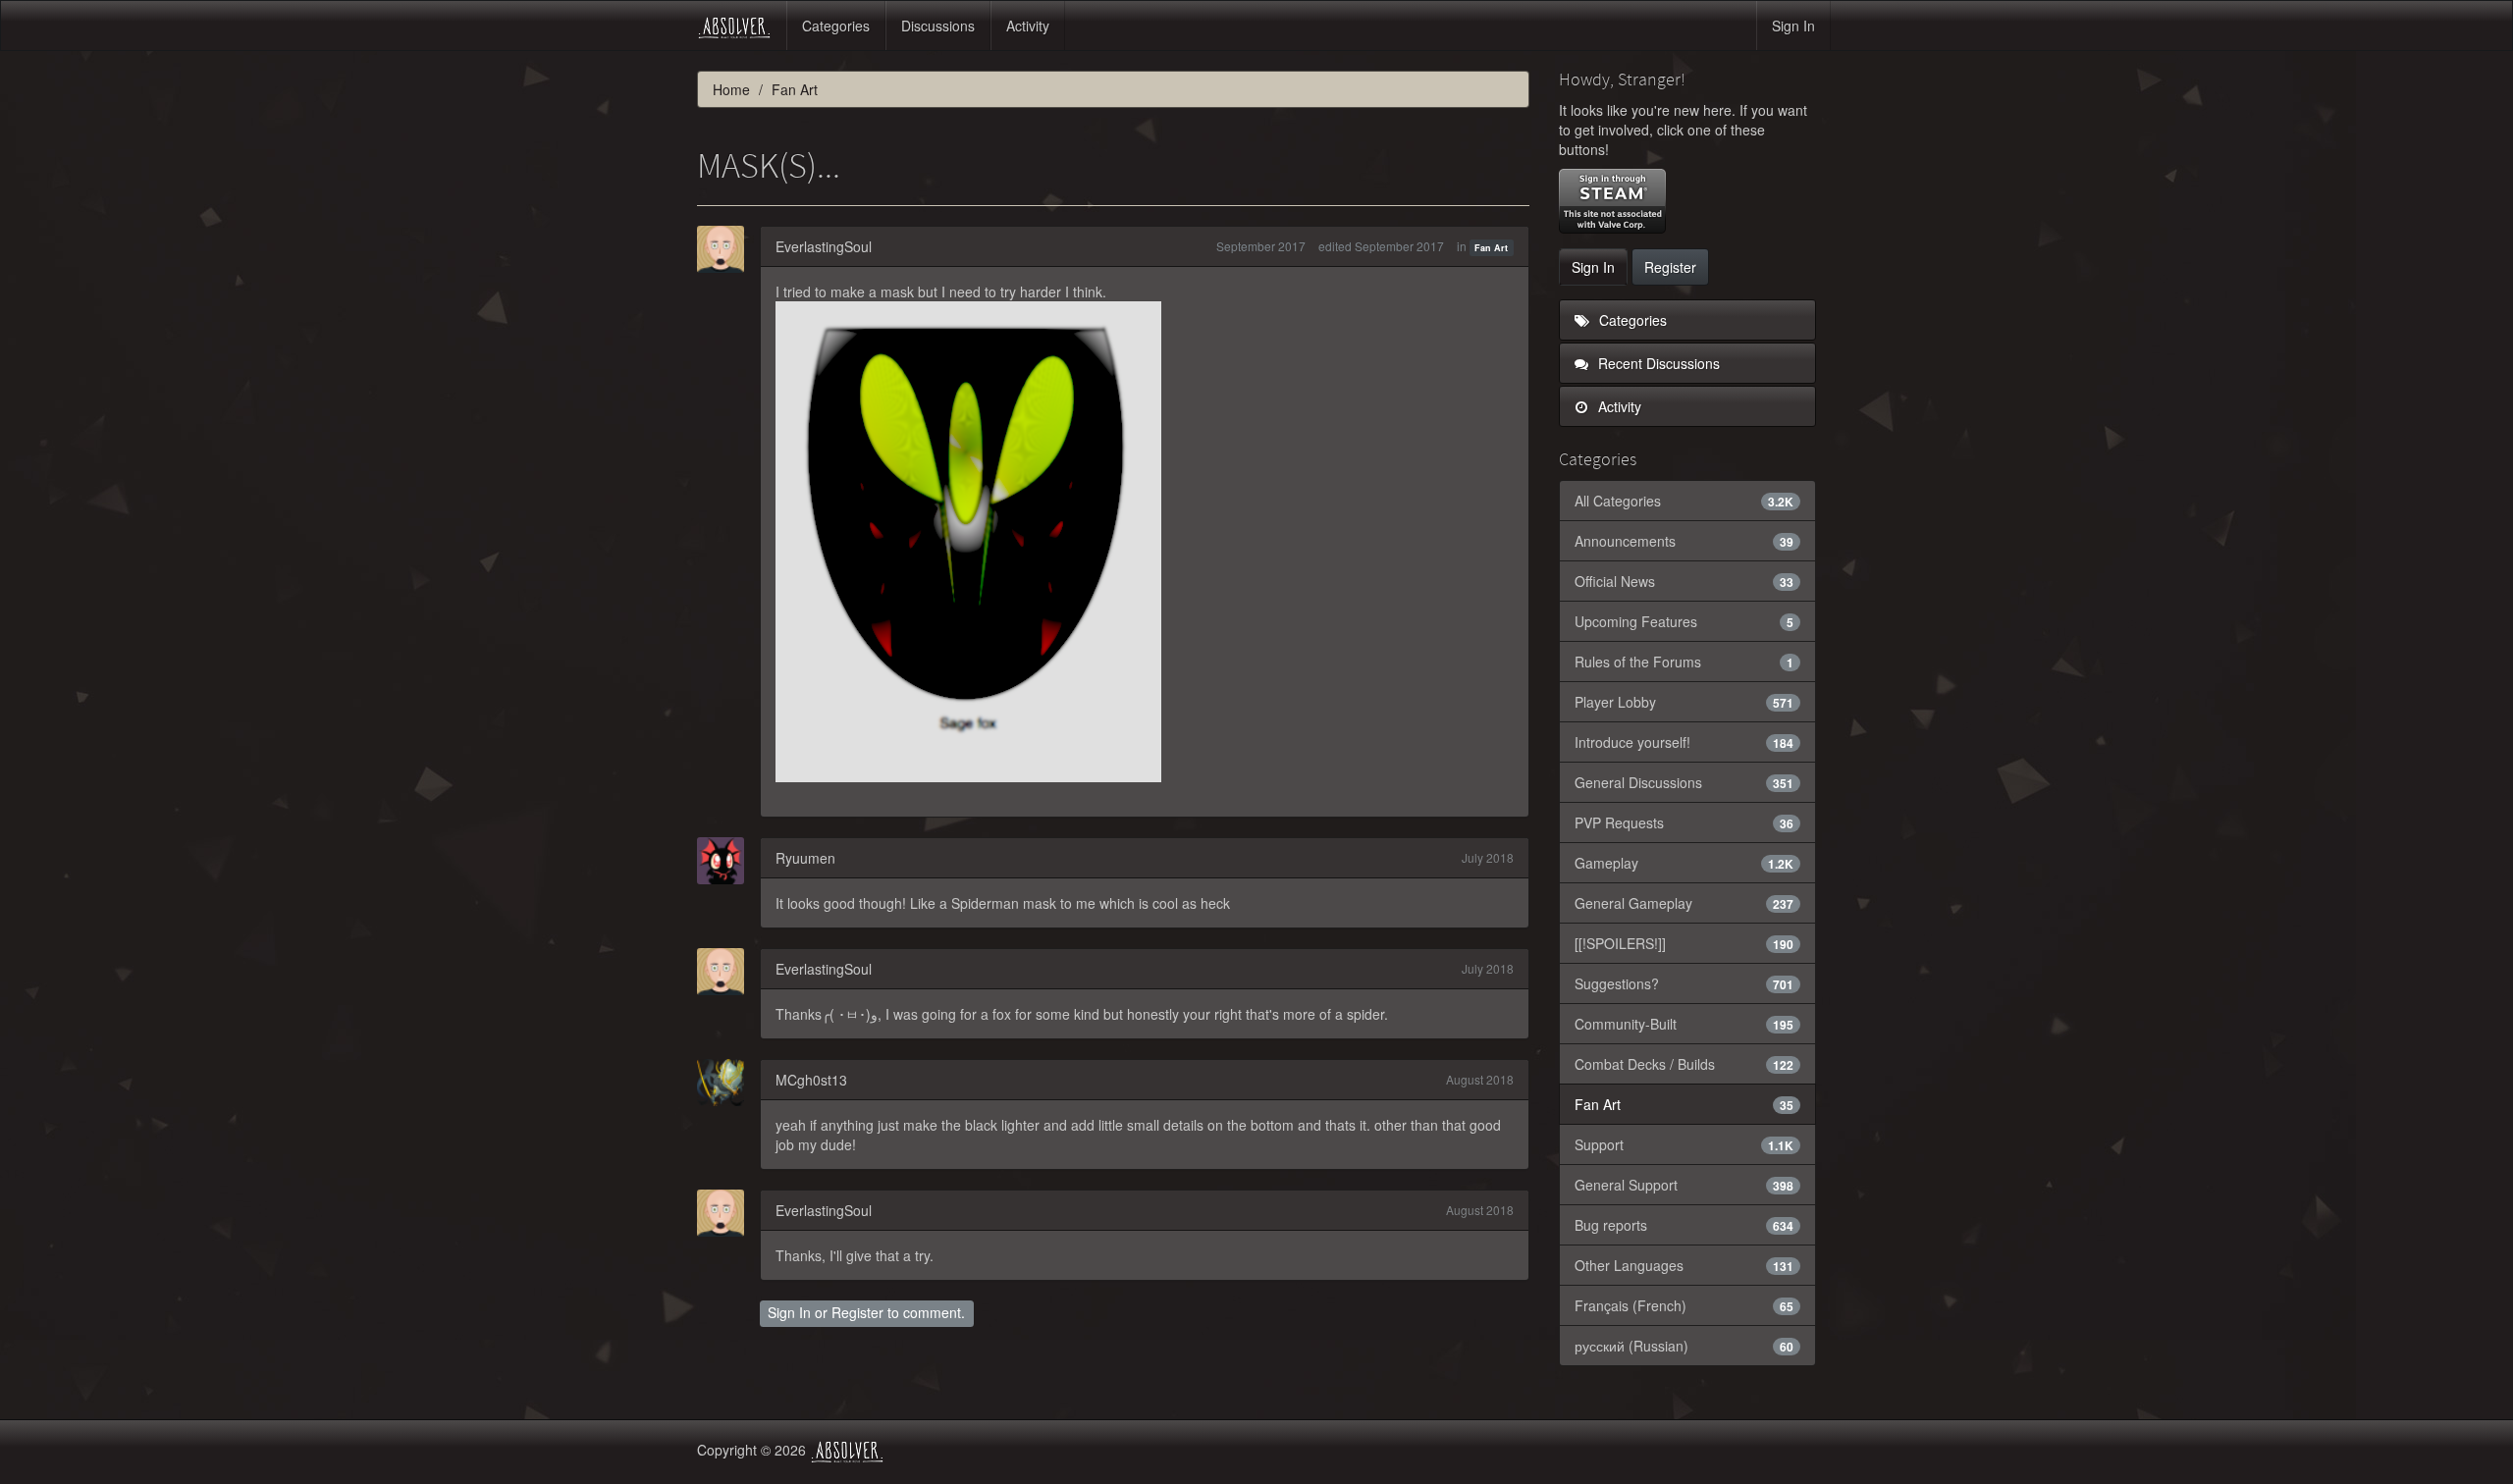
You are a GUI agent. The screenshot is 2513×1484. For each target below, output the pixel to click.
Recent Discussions (1657, 363)
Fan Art (1491, 248)
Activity (1028, 26)
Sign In (1793, 26)
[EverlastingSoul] (726, 249)
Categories (836, 26)
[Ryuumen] (726, 861)
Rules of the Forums (1684, 662)
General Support (1684, 1185)
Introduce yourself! (1684, 742)
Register (857, 1312)
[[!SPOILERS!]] (1684, 943)
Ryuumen (805, 858)
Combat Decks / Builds (1684, 1064)
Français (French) (1684, 1305)
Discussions (938, 26)
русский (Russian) (1684, 1346)
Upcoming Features (1684, 621)
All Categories (1684, 501)
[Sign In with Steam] (1612, 201)
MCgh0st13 (811, 1080)
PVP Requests (1684, 822)
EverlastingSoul (824, 246)
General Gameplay (1684, 903)
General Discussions (1684, 782)
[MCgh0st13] (726, 1083)
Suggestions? (1684, 983)
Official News (1684, 581)
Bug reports (1684, 1225)
